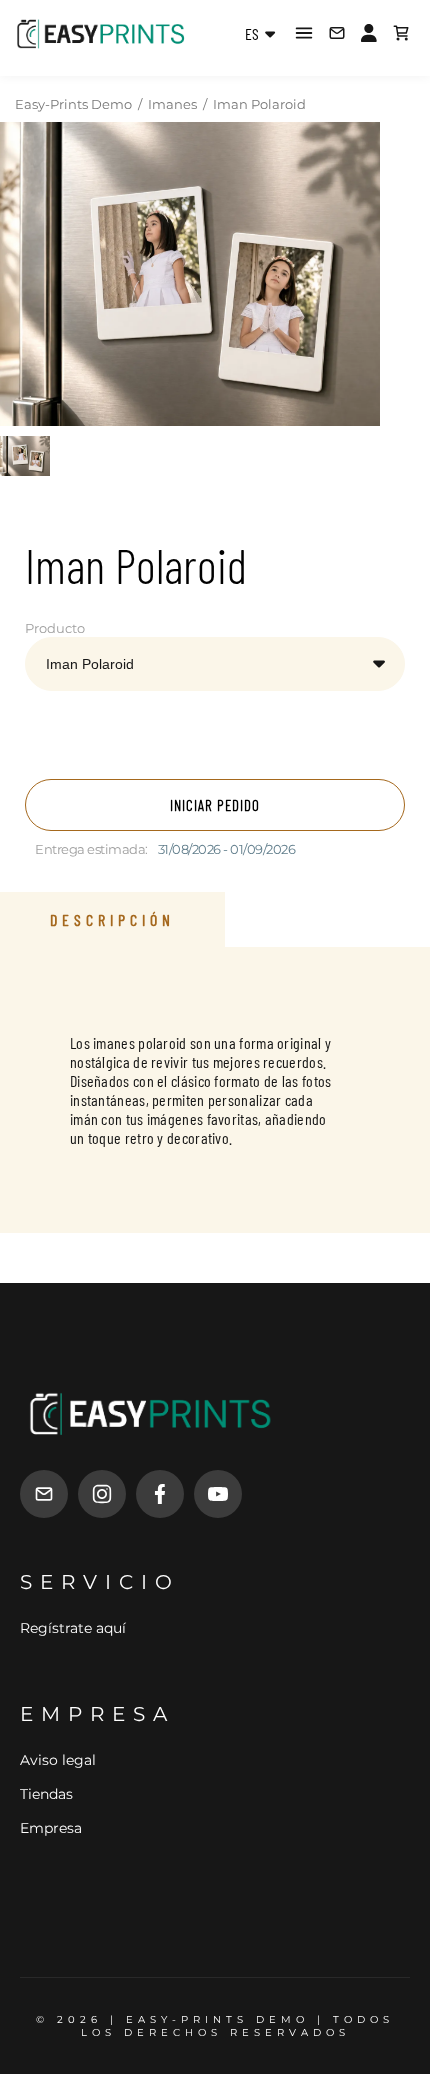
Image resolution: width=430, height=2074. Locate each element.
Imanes (172, 104)
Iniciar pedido (215, 805)
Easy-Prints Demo (73, 104)
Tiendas (46, 1794)
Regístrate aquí (73, 1628)
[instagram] (102, 1494)
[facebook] (160, 1494)
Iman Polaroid (259, 104)
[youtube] (218, 1494)
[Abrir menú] (304, 33)
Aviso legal (58, 1760)
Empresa (51, 1828)
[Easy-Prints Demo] (100, 33)
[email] (44, 1494)
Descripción (112, 919)
